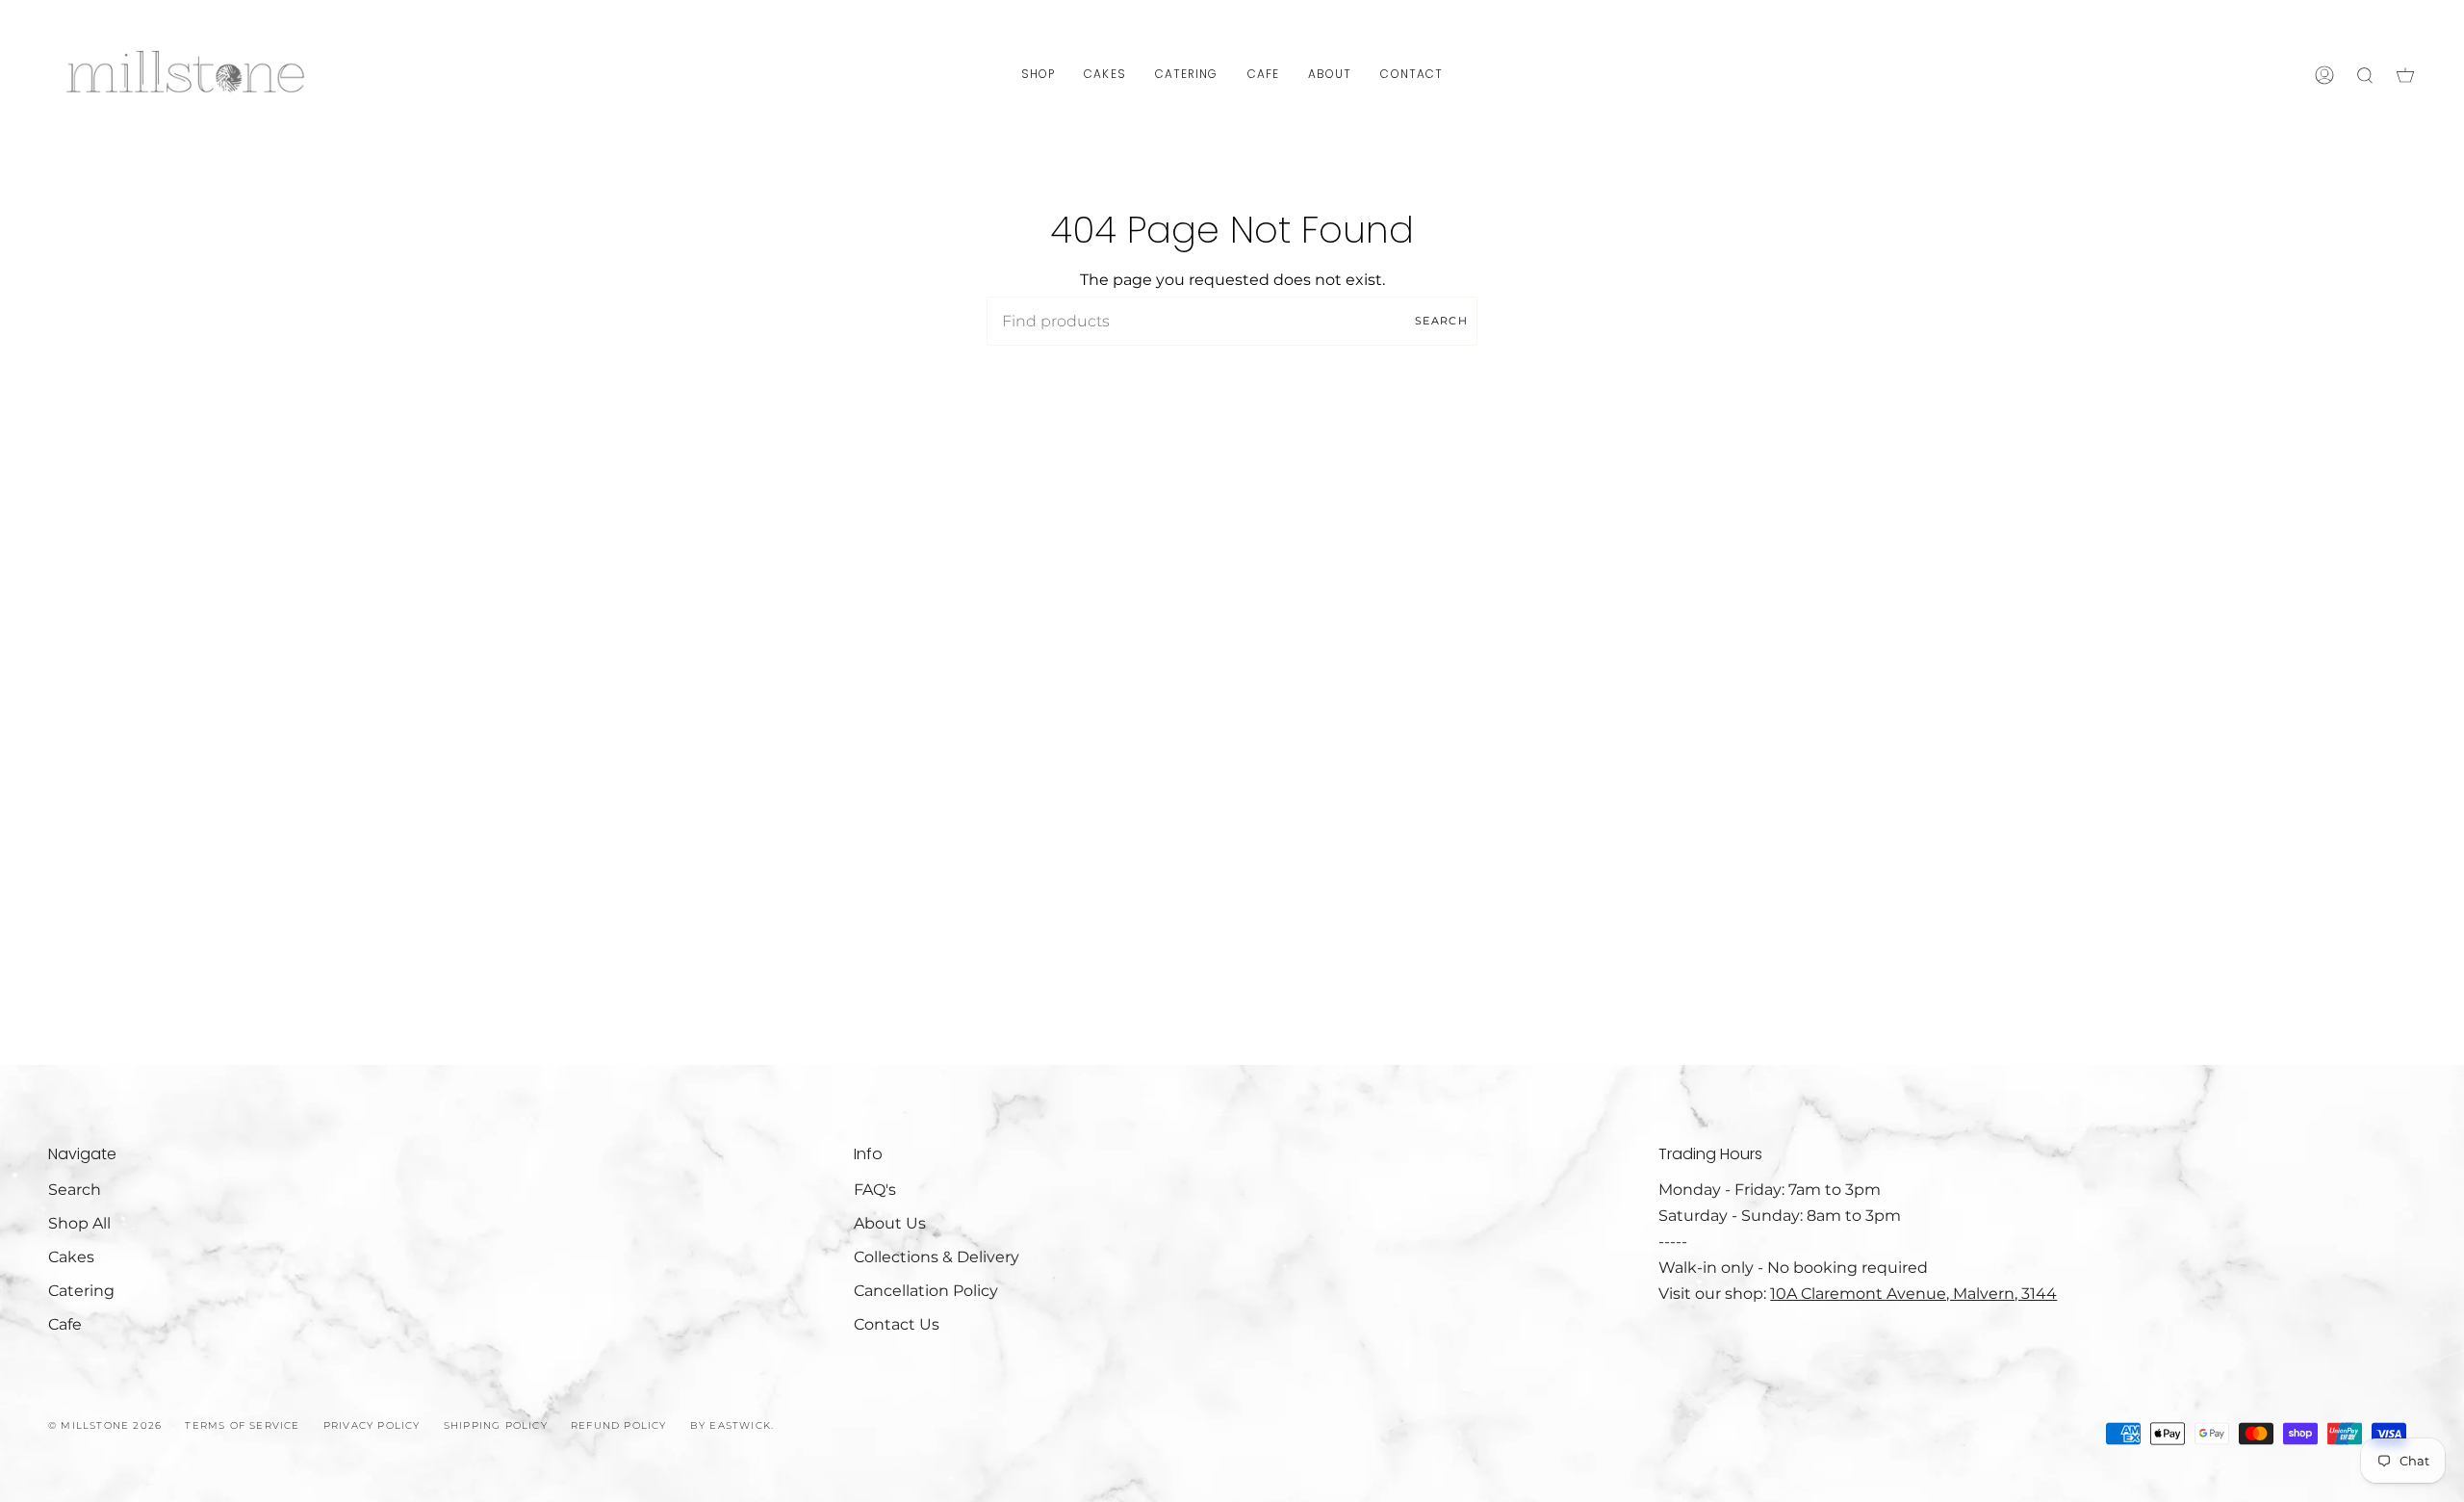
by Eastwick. (732, 1425)
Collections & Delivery (937, 1257)
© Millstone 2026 (105, 1425)
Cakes (71, 1257)
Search (1441, 321)
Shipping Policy (496, 1425)
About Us (890, 1223)
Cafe (65, 1324)
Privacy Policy (372, 1425)
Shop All (79, 1223)
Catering (81, 1291)
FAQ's (875, 1190)
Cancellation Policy (926, 1291)
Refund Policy (619, 1425)
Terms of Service (242, 1425)
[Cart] (2405, 75)
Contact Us (897, 1324)
